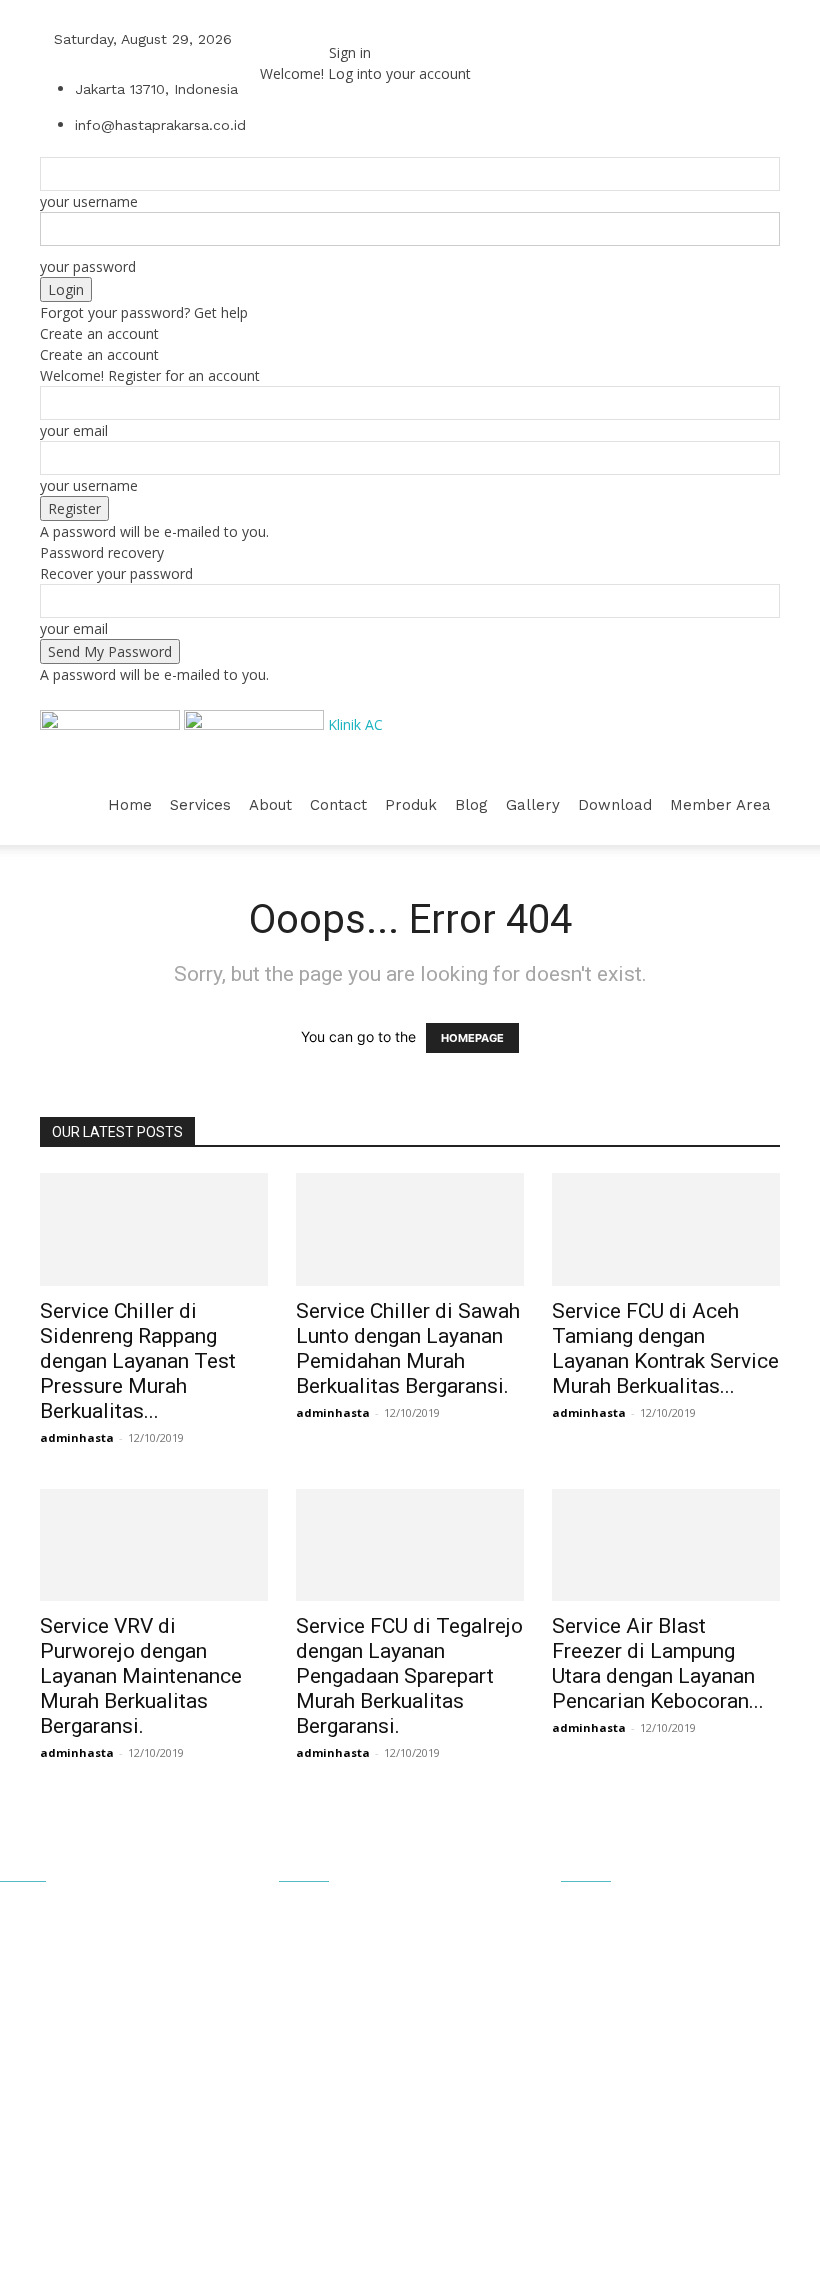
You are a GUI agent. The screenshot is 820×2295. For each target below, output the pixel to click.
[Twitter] (309, 38)
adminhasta (77, 1437)
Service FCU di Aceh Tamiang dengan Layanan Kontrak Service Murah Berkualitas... (665, 1348)
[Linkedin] (296, 38)
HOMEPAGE (472, 1038)
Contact (338, 805)
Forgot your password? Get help (144, 312)
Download (615, 805)
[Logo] (112, 724)
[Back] (334, 31)
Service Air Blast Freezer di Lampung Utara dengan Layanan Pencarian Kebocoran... (658, 1663)
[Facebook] (281, 38)
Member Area (720, 805)
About (270, 805)
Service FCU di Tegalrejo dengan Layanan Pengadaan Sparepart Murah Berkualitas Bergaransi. (409, 1676)
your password (88, 266)
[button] (756, 725)
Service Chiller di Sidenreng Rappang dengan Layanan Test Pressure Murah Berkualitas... (138, 1361)
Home (130, 805)
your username (89, 201)
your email (74, 430)
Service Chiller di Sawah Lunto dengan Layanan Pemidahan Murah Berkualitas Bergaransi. (408, 1348)
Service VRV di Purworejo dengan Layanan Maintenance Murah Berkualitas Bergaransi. (141, 1676)
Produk (411, 805)
